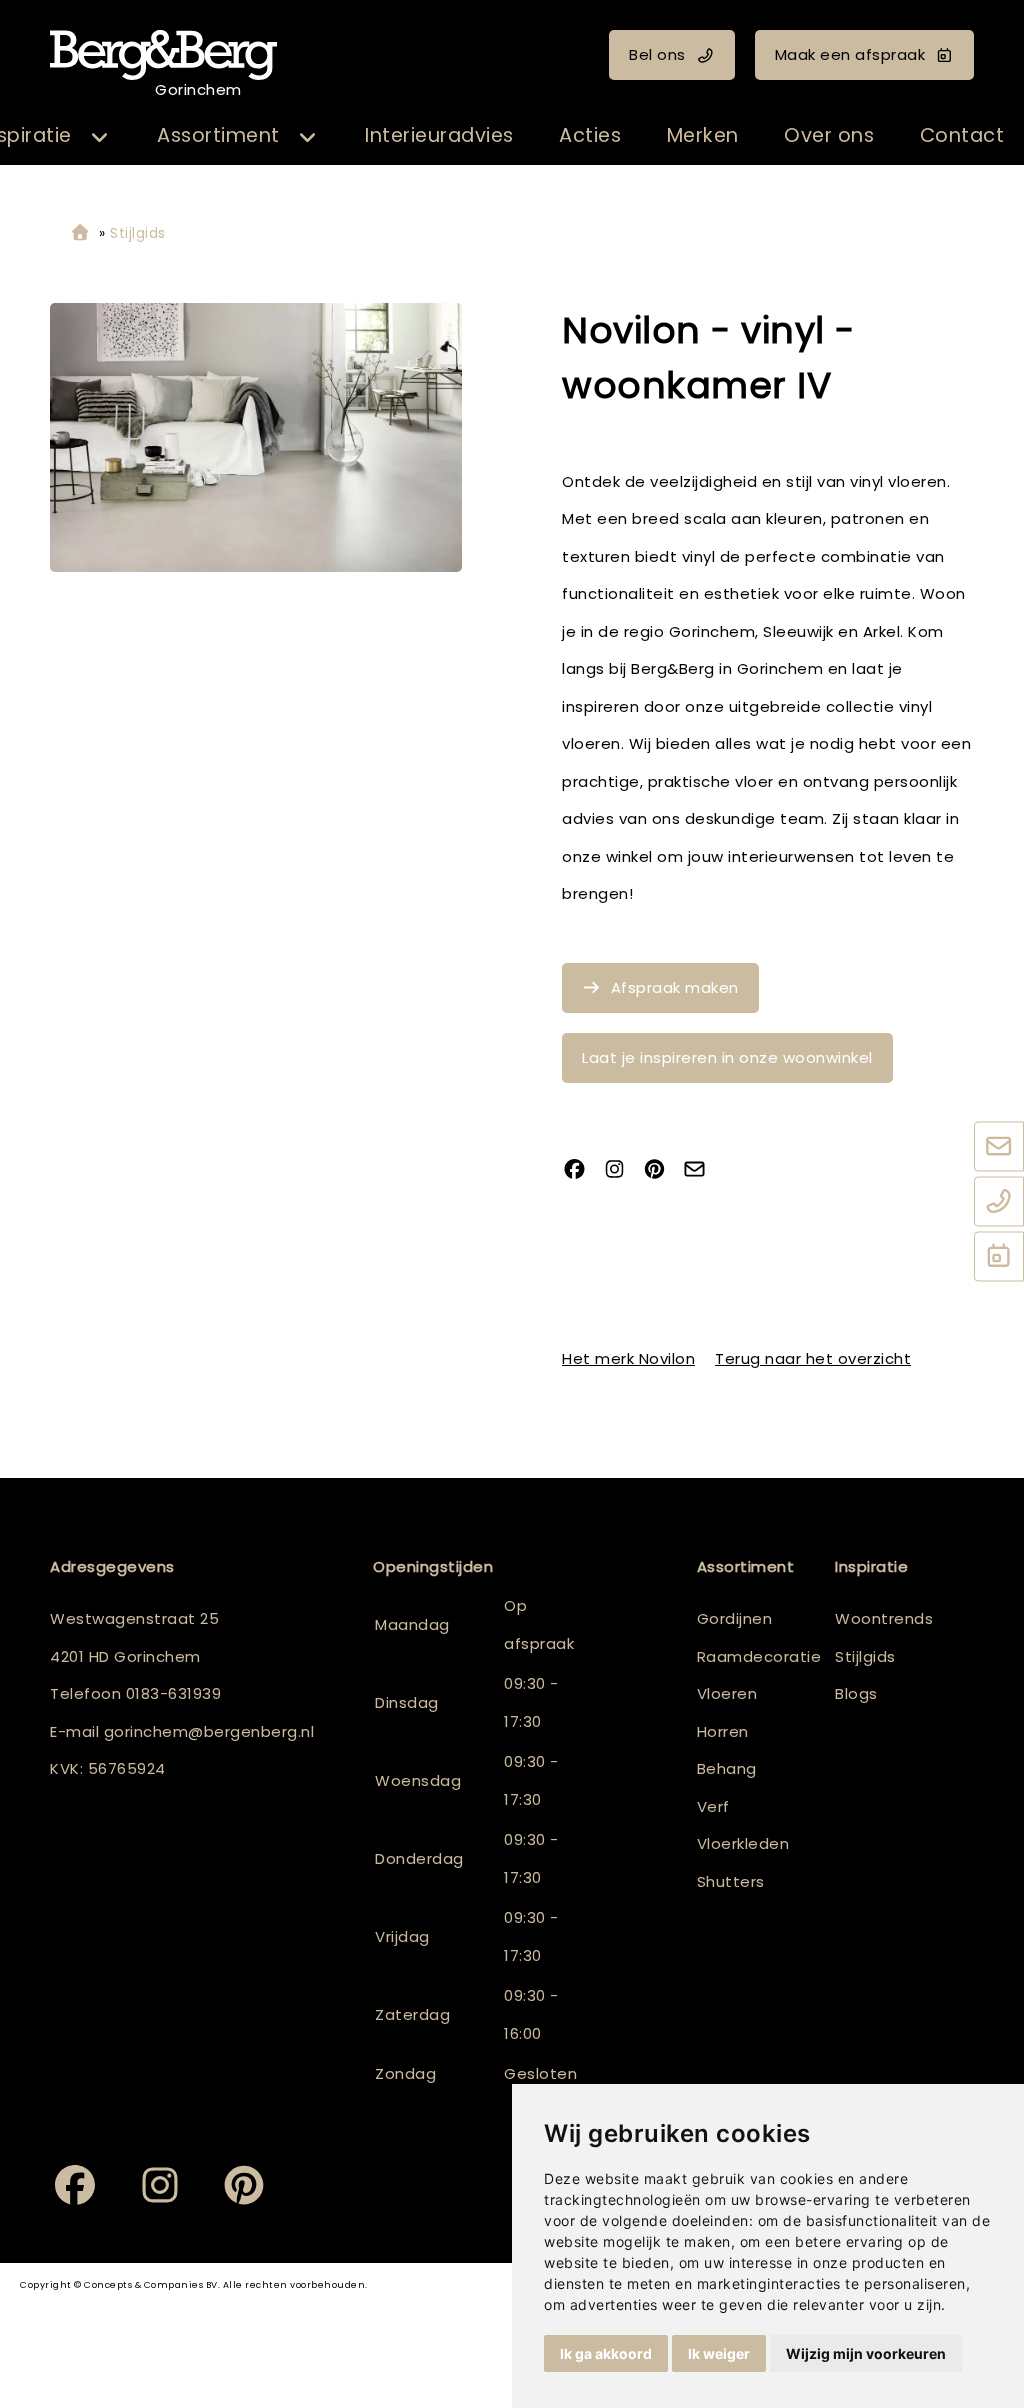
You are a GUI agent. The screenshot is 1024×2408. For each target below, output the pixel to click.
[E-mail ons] (999, 1148)
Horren (723, 1731)
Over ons (829, 135)
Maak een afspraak (850, 54)
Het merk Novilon (628, 1358)
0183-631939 (174, 1693)
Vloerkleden (743, 1843)
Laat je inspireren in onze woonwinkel (727, 1057)
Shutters (731, 1881)
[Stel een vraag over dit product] (702, 1171)
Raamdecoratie (759, 1656)
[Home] (80, 233)
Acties (590, 135)
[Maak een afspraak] (999, 1258)
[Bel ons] (999, 1203)
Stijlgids (865, 1656)
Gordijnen (735, 1618)
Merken (703, 135)
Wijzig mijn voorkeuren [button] (866, 2353)
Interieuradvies (439, 135)
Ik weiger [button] (719, 2353)
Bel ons (657, 54)
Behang (727, 1768)
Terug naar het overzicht (813, 1358)
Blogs (856, 1693)
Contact (962, 135)
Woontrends (884, 1618)
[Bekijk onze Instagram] (622, 1171)
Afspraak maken (675, 987)
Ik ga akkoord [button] (606, 2353)
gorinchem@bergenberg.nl (209, 1731)
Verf (713, 1806)
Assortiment (218, 135)
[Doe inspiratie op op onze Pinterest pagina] (662, 1171)
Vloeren (727, 1693)
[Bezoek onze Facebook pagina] (582, 1171)
